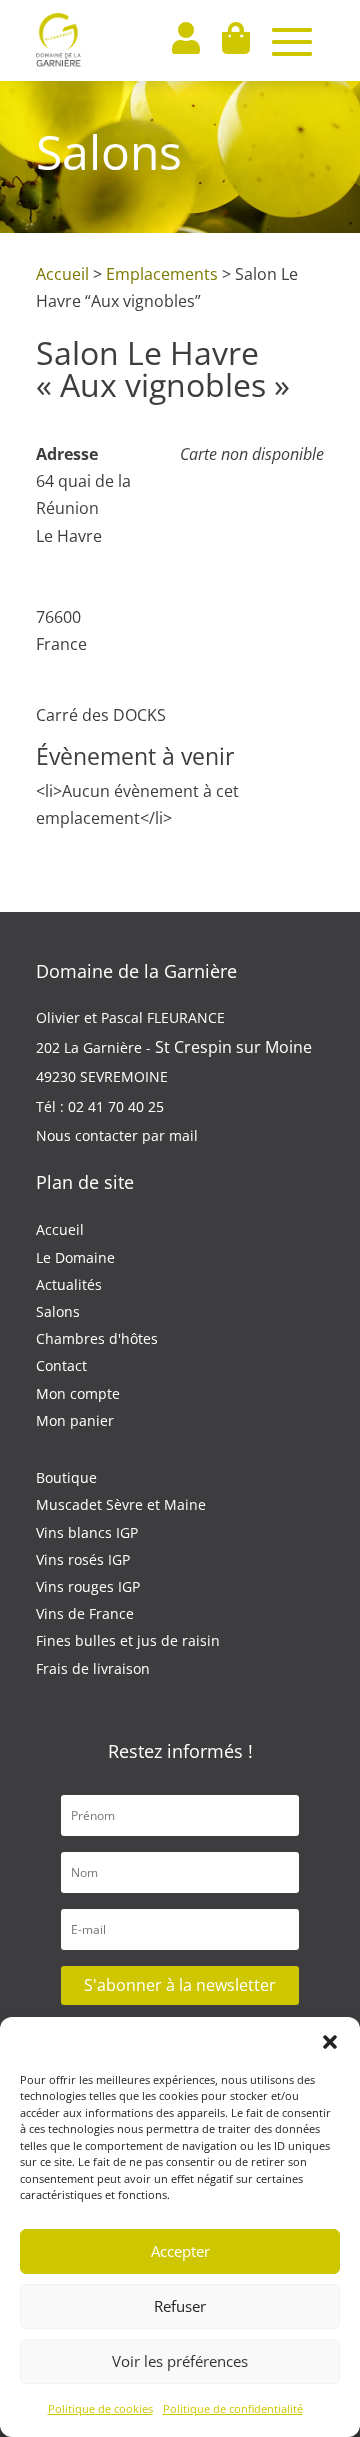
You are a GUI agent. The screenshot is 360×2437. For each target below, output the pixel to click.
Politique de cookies (100, 2408)
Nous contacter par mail (117, 1135)
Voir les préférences (180, 2361)
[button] (330, 2042)
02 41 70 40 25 (116, 1106)
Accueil (62, 274)
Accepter (180, 2251)
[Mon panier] (235, 40)
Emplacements (162, 274)
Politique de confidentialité (233, 2408)
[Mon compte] (185, 40)
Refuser (180, 2306)
